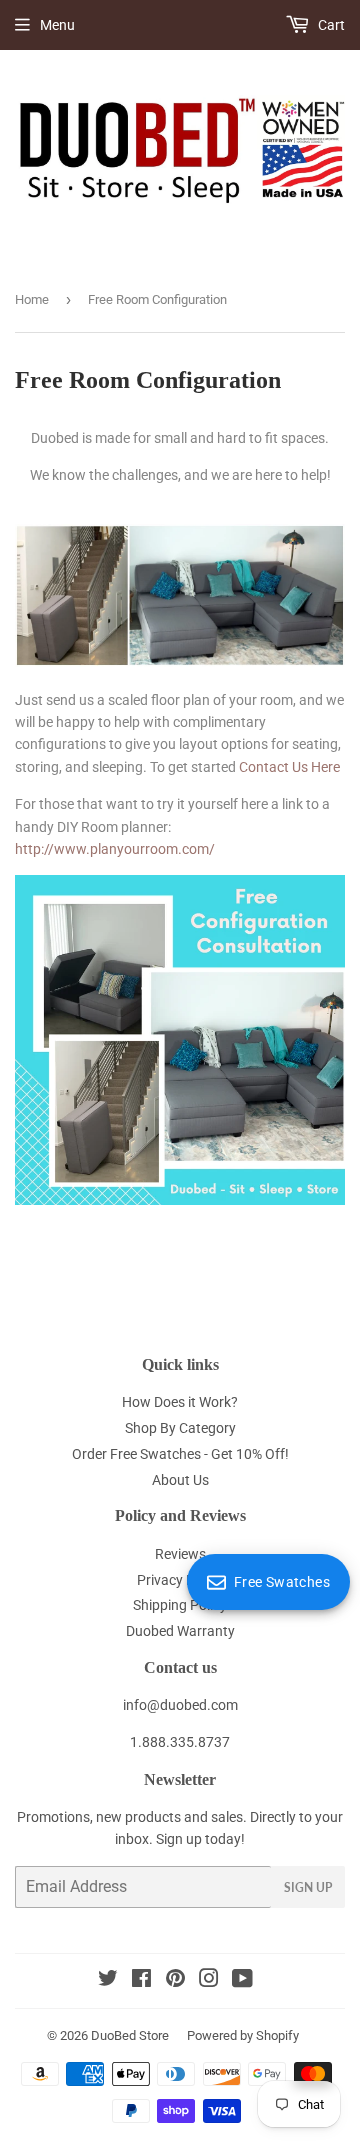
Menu (57, 25)
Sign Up (308, 1887)
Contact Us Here (289, 767)
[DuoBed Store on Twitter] (108, 1981)
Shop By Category (180, 1428)
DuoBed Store (130, 2035)
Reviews (180, 1554)
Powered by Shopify (243, 2035)
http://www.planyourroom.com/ (115, 849)
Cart (330, 25)
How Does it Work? (180, 1402)
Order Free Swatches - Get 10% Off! (180, 1454)
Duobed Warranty (180, 1631)
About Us (180, 1480)
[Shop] (180, 662)
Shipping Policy (180, 1605)
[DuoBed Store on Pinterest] (175, 1981)
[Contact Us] (180, 1200)
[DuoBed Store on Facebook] (141, 1981)
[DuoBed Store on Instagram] (209, 1981)
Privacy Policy (180, 1580)
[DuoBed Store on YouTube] (242, 1981)
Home (32, 299)
